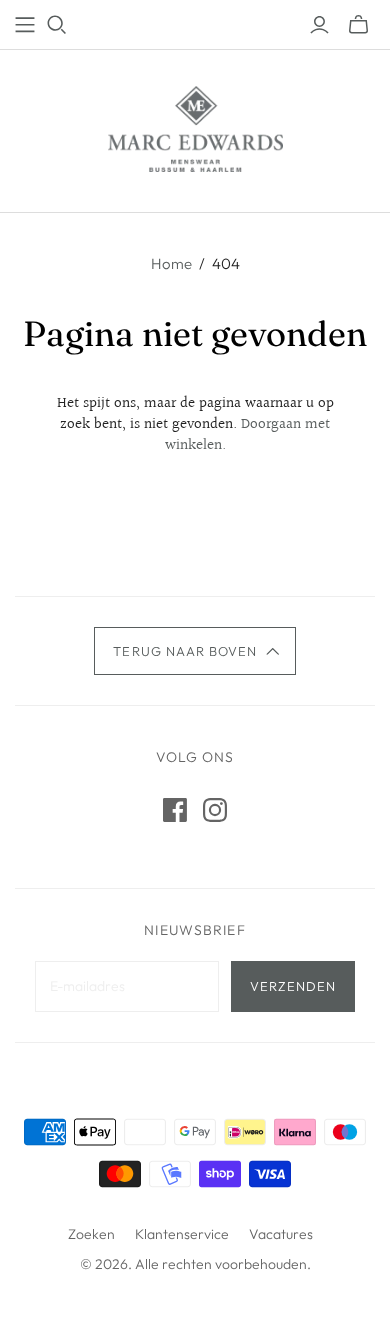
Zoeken (91, 1234)
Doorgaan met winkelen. (248, 435)
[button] (194, 651)
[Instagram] (215, 810)
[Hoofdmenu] (25, 25)
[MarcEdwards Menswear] (195, 127)
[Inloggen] (319, 25)
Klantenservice (182, 1234)
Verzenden (293, 986)
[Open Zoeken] (57, 25)
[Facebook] (175, 810)
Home (171, 263)
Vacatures (281, 1234)
